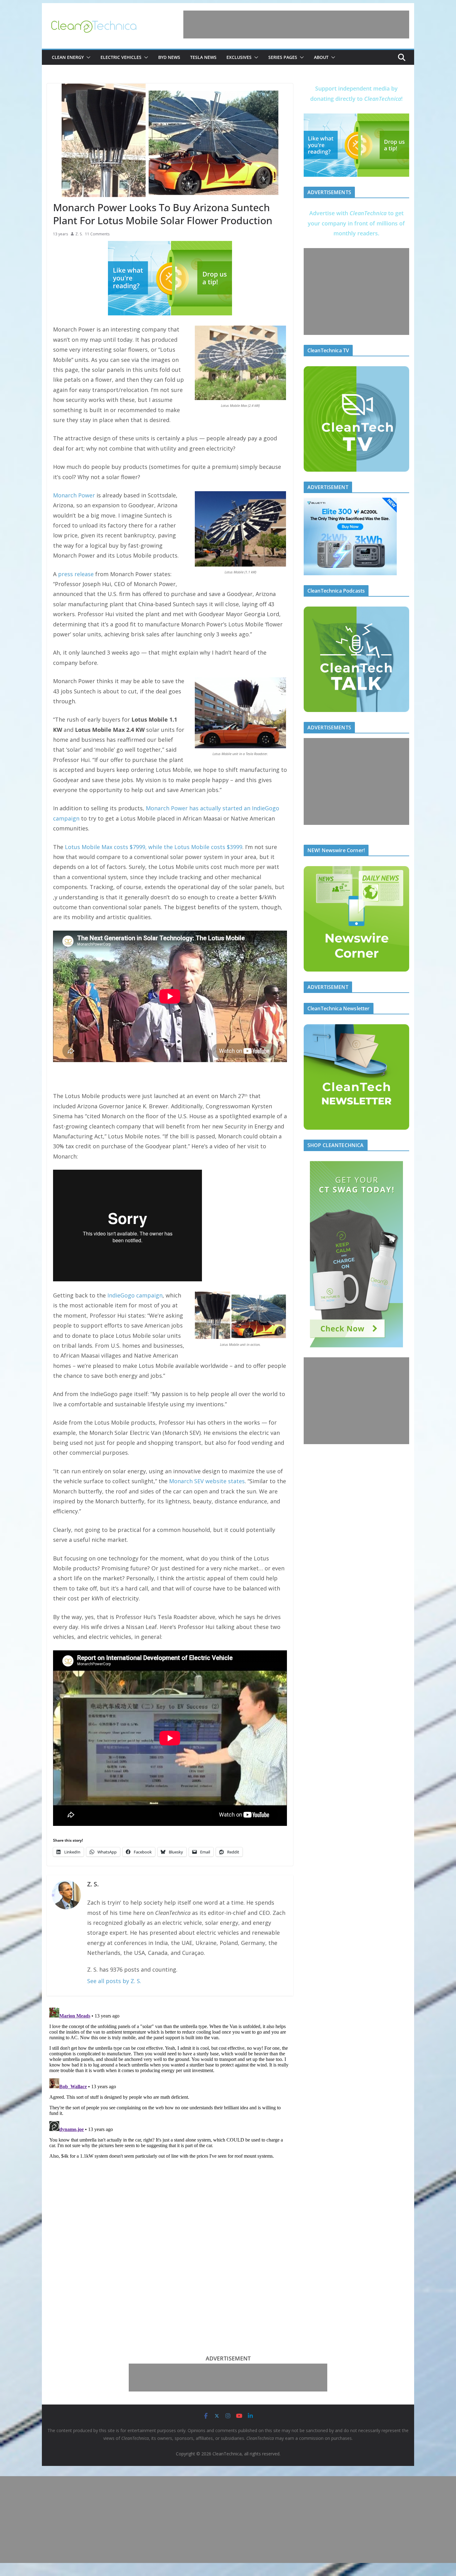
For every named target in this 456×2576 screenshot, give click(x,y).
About (321, 57)
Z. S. (79, 234)
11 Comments (97, 234)
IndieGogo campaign (135, 1295)
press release (76, 574)
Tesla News (203, 57)
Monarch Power (74, 495)
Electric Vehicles (121, 57)
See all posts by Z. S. (114, 1981)
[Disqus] (170, 2083)
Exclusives (239, 57)
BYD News (169, 57)
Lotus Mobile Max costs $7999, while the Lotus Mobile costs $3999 (154, 847)
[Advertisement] (296, 24)
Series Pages (283, 57)
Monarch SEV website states (207, 1481)
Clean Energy (68, 57)
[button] (87, 57)
